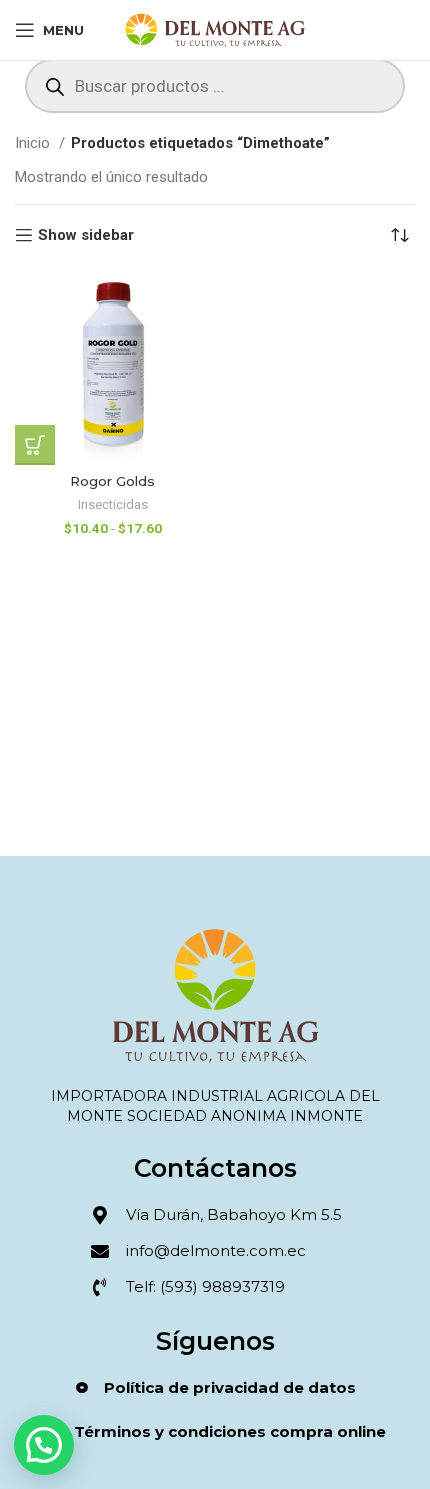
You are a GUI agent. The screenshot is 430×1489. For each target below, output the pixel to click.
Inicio (34, 143)
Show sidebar (86, 235)
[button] (44, 1445)
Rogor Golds (112, 481)
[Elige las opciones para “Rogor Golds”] (35, 445)
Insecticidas (113, 504)
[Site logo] (215, 29)
